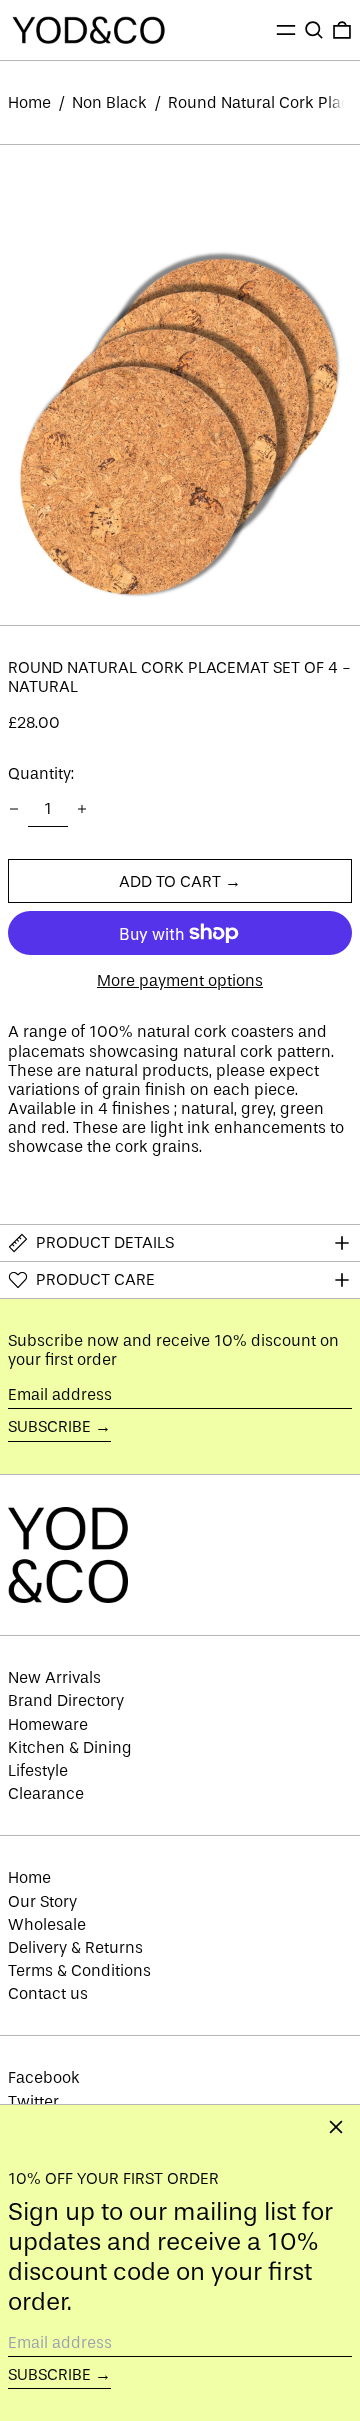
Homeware (48, 1724)
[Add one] (82, 809)
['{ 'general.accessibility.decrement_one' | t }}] (14, 809)
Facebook (44, 2077)
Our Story (42, 1901)
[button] (314, 30)
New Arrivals (54, 1677)
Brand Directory (66, 1700)
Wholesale (47, 1924)
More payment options (180, 980)
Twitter (33, 2101)
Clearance (46, 1793)
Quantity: (41, 773)
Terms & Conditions (79, 1970)
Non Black (109, 102)
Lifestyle (38, 1770)
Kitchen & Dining (70, 1747)
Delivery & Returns (75, 1947)
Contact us (48, 1993)
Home (29, 102)
